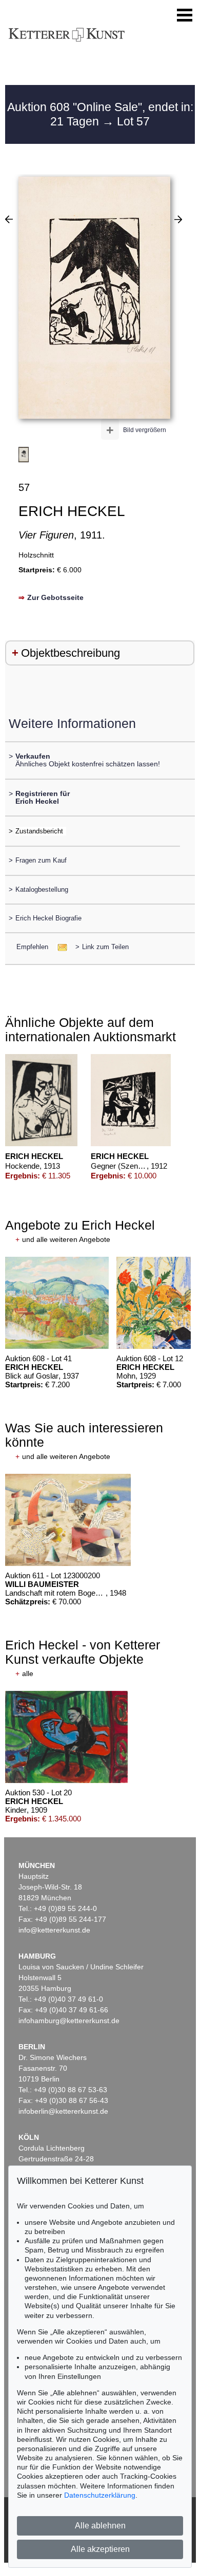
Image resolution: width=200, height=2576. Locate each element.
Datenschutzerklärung (100, 2495)
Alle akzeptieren (100, 2549)
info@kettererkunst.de (54, 1930)
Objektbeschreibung (71, 653)
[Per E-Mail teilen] (59, 947)
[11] (178, 219)
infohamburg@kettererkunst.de (69, 2021)
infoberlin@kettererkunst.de (63, 2111)
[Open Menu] (185, 15)
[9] (9, 219)
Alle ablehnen (100, 2526)
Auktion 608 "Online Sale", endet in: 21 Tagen (100, 114)
